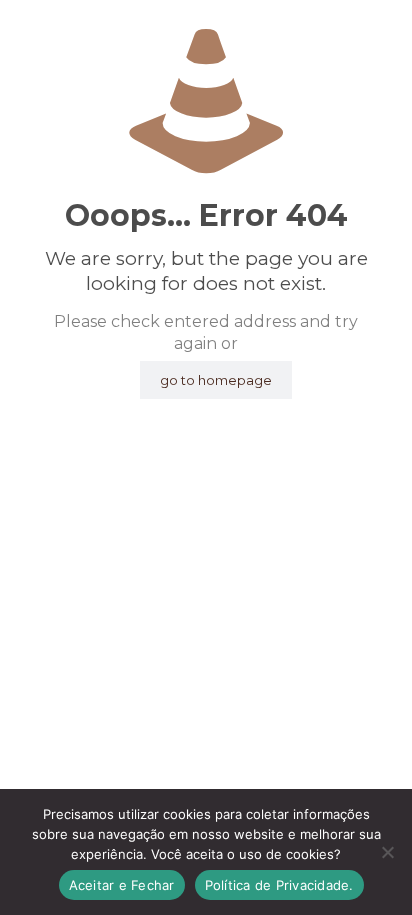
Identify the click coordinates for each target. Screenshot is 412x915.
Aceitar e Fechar (122, 885)
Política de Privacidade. (279, 885)
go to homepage (216, 380)
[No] (387, 852)
